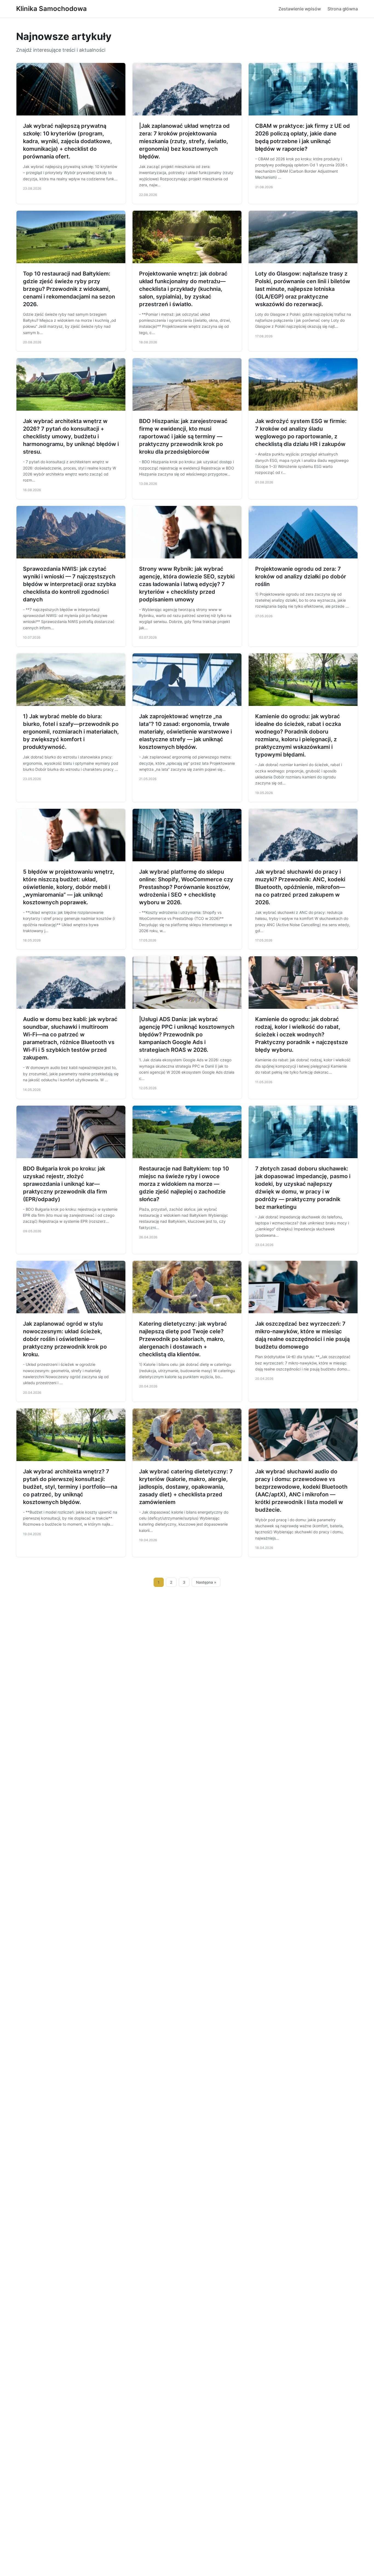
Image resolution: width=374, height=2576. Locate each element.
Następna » (206, 1582)
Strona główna (343, 9)
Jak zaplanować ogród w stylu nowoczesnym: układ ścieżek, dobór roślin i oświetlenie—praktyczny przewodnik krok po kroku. (65, 1339)
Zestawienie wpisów (300, 9)
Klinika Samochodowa (51, 9)
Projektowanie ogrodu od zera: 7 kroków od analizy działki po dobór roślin (301, 576)
